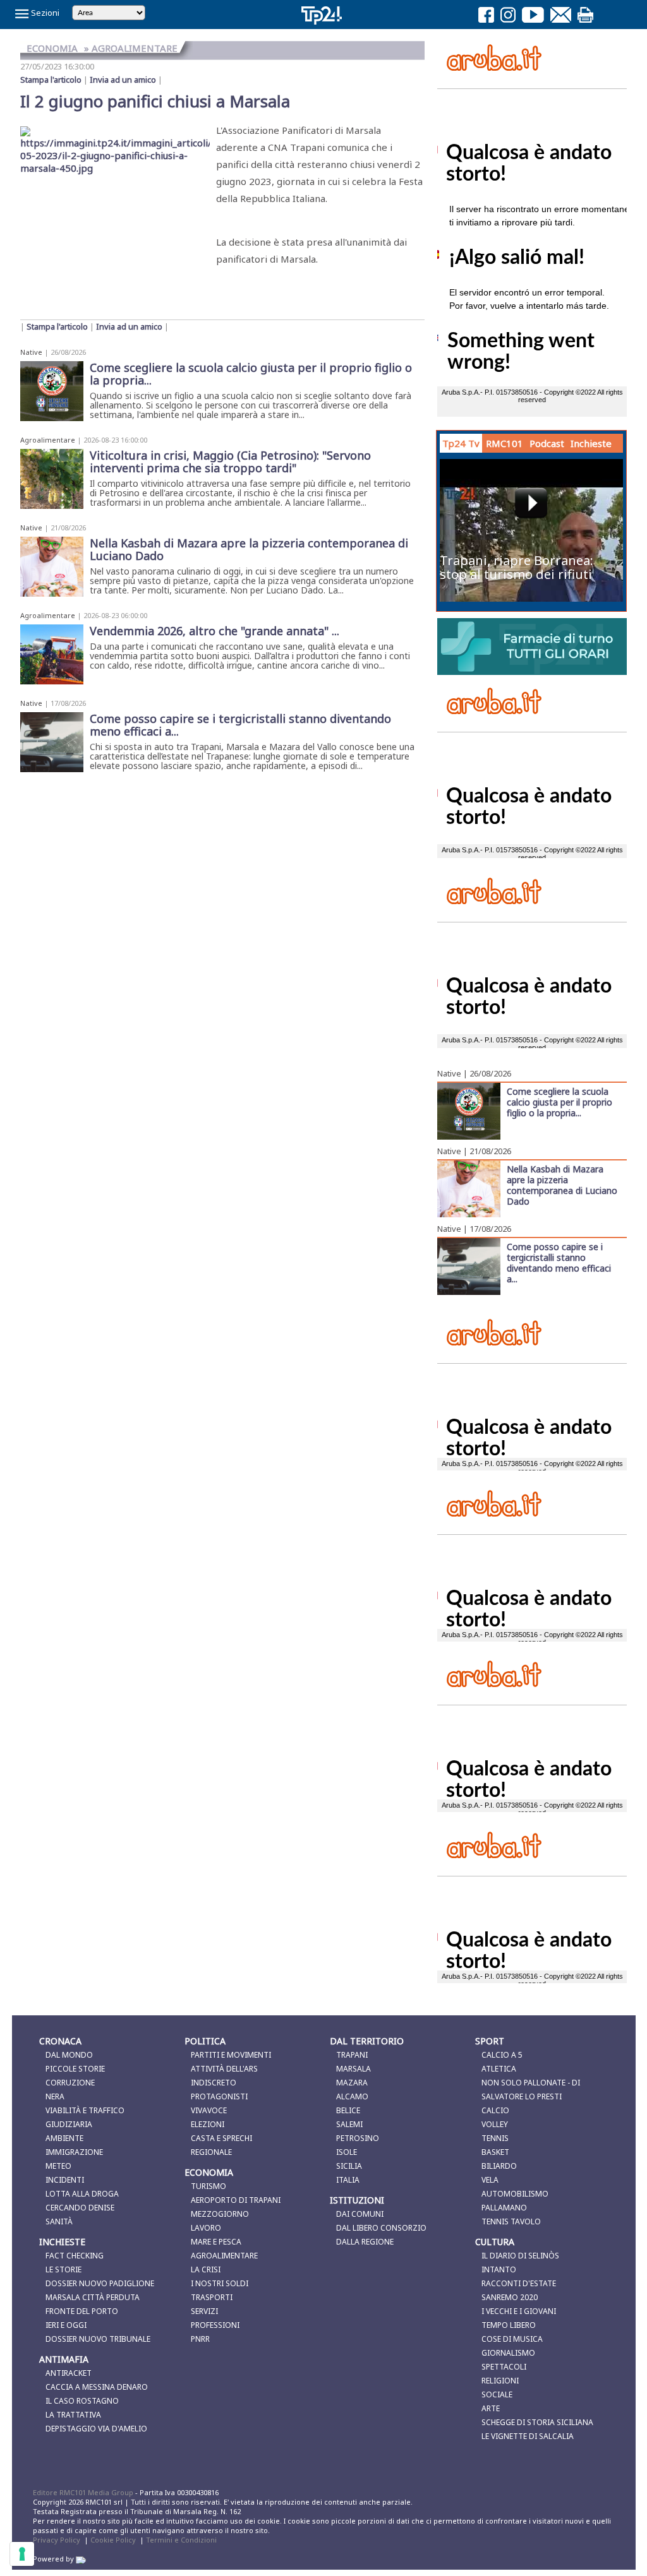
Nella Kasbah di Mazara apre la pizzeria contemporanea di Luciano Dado (562, 1185)
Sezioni (44, 13)
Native (31, 352)
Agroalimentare (48, 440)
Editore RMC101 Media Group (84, 2492)
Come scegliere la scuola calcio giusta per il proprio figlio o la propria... (559, 1102)
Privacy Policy (57, 2540)
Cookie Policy (113, 2540)
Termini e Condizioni (181, 2540)
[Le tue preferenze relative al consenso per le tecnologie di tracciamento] (22, 2554)
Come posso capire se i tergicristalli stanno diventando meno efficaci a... (559, 1262)
